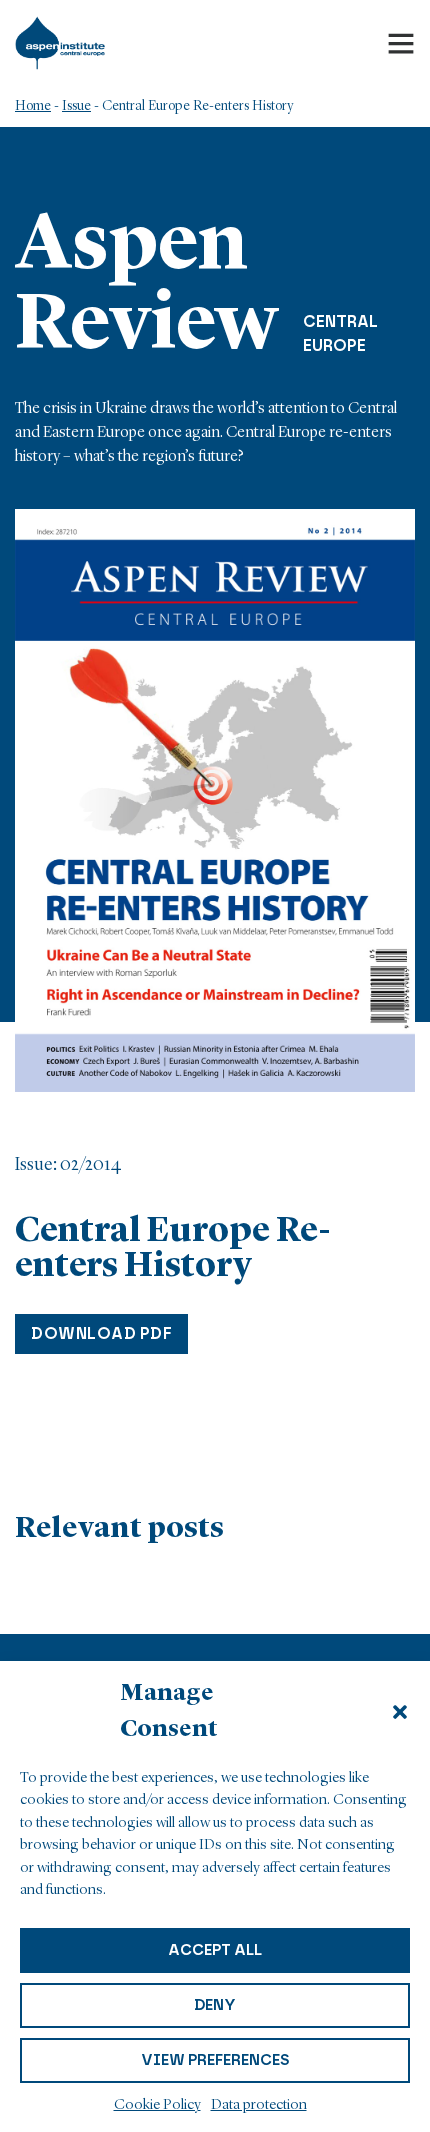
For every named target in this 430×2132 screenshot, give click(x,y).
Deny (215, 2005)
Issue (76, 106)
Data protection (259, 2105)
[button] (400, 1712)
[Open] (401, 43)
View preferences (215, 2060)
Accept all (215, 1950)
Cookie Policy (157, 2105)
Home (33, 106)
